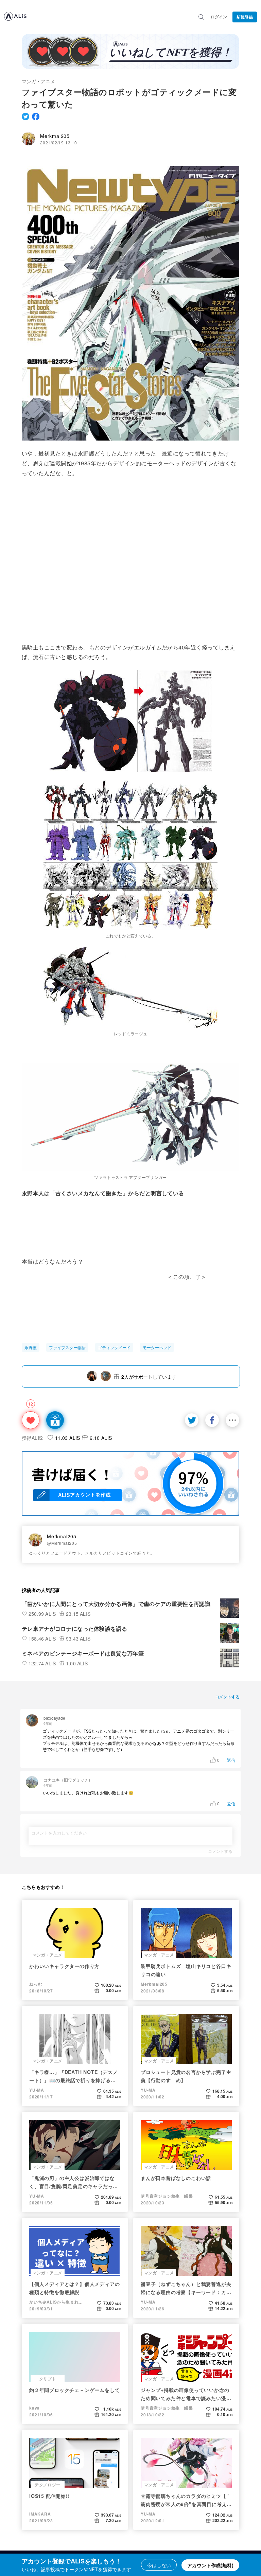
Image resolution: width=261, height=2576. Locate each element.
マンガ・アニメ (38, 81)
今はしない (159, 2565)
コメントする (220, 1851)
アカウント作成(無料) (210, 2565)
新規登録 (245, 17)
